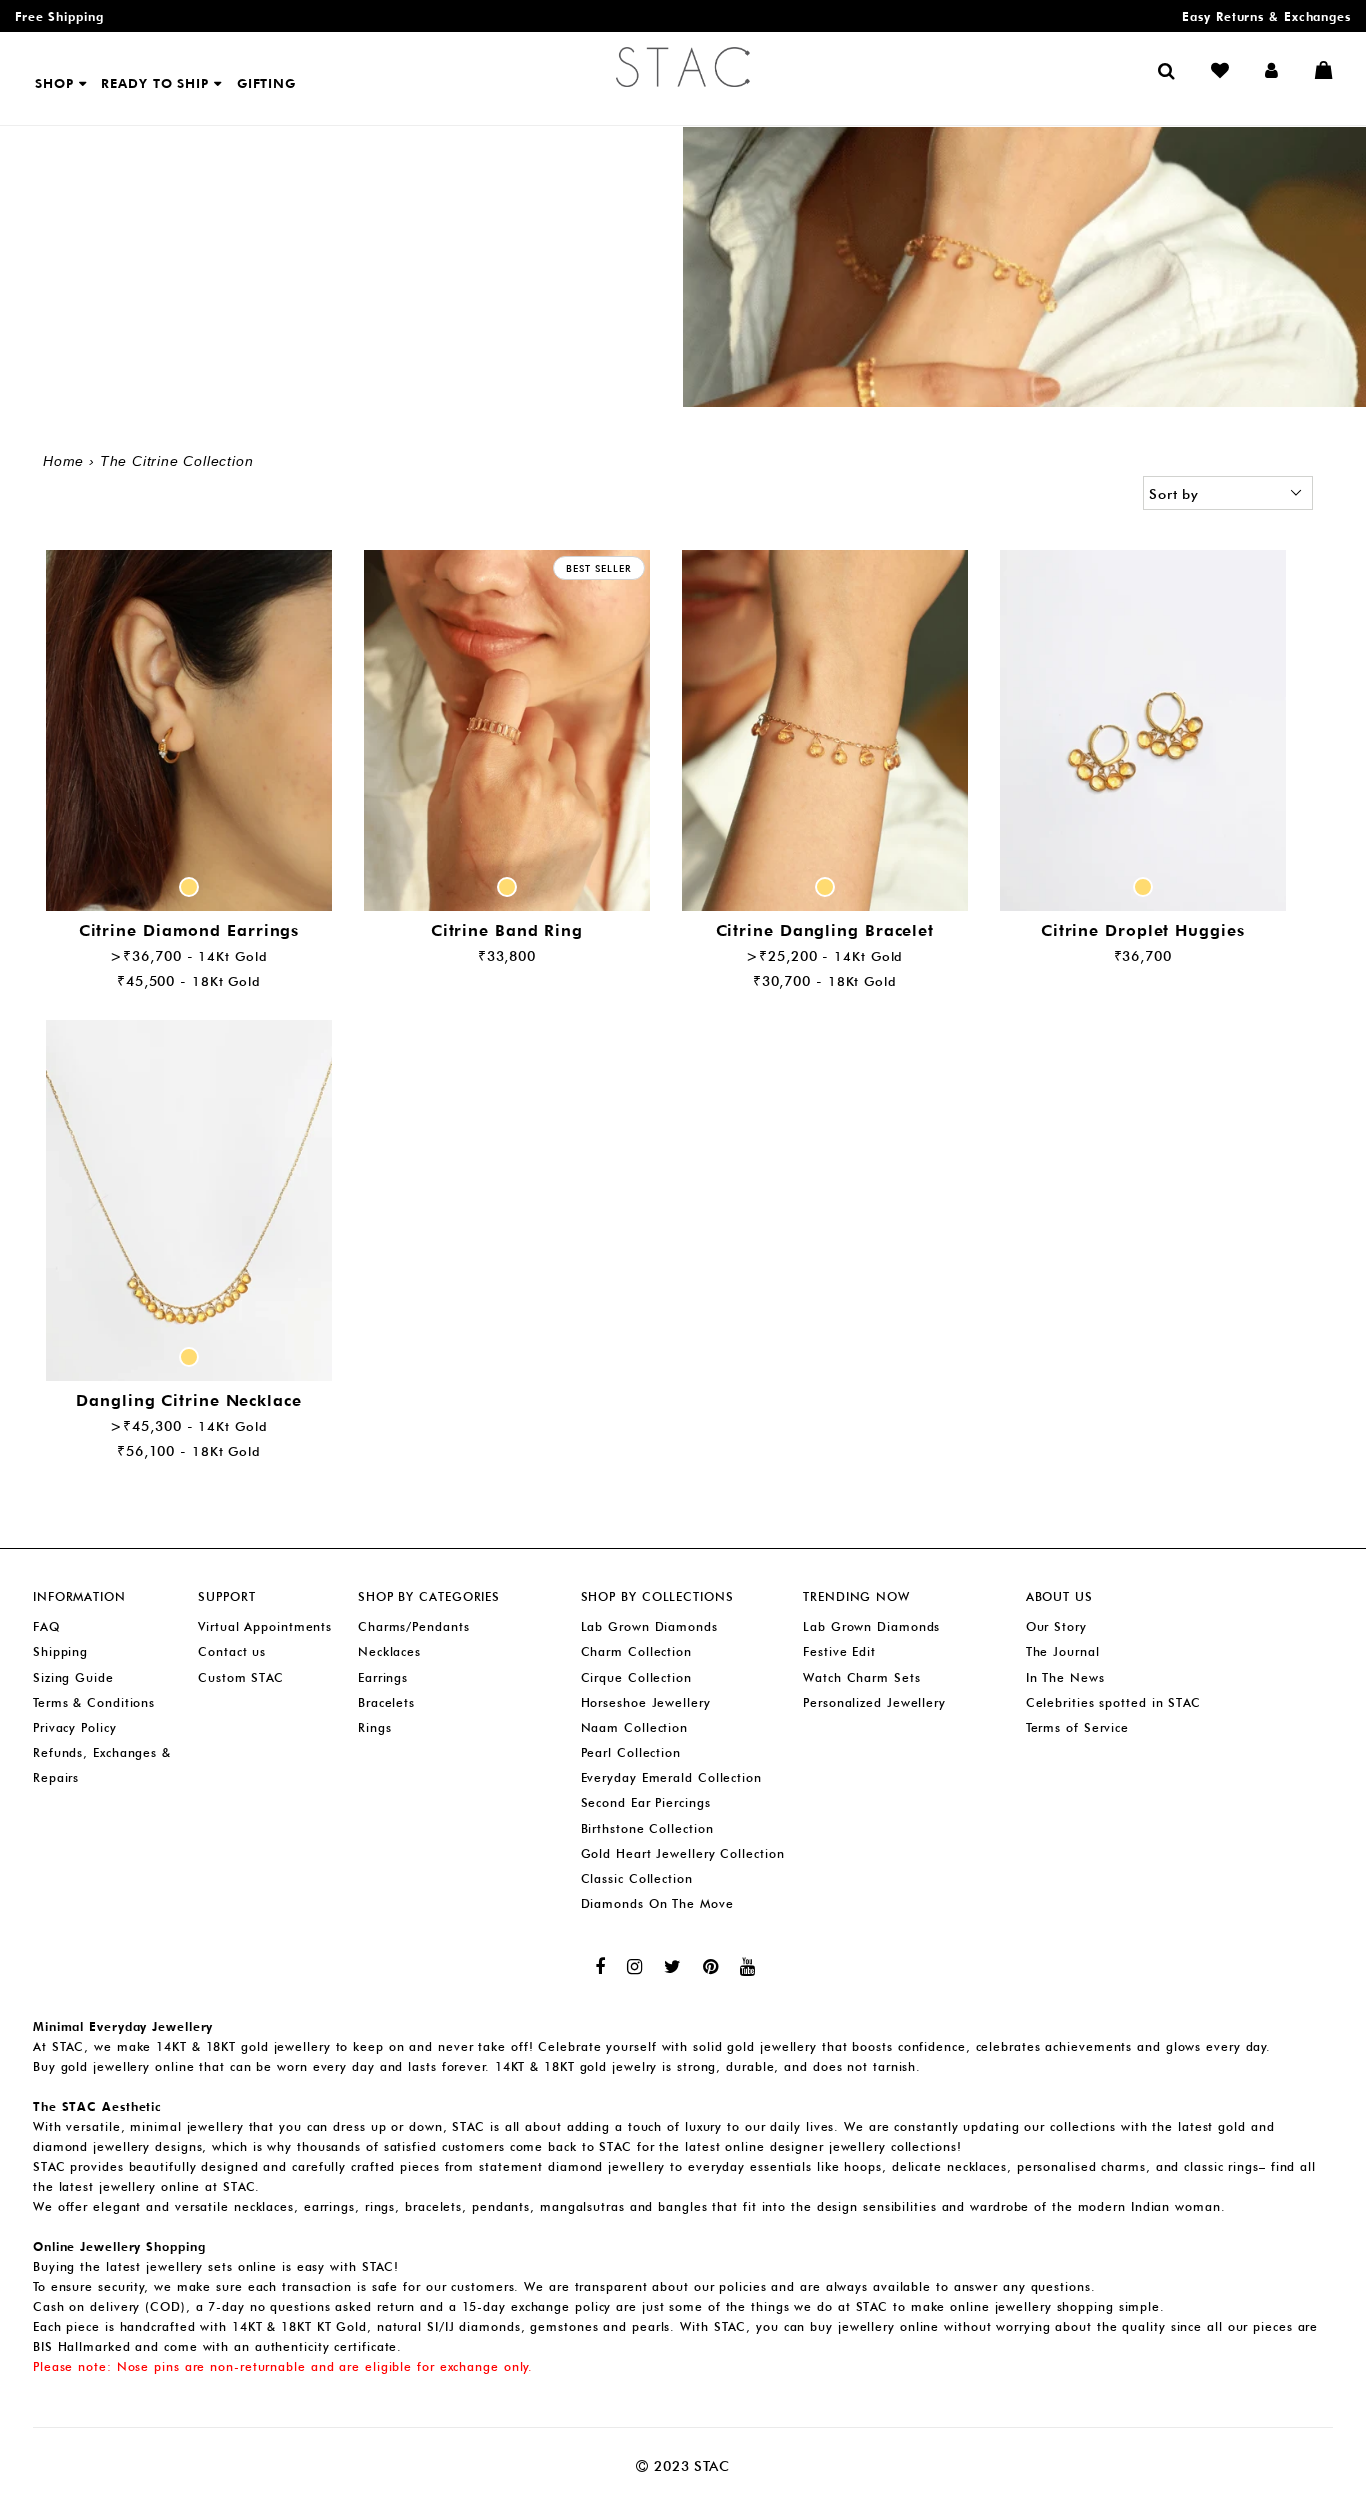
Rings (375, 1727)
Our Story (1056, 1626)
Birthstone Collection (647, 1828)
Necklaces (389, 1651)
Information (79, 1596)
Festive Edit (839, 1651)
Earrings (383, 1677)
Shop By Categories (429, 1596)
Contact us (232, 1651)
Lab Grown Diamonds (649, 1626)
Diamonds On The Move (657, 1903)
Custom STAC (241, 1677)
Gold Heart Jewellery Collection (683, 1853)
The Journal (1063, 1651)
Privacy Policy (75, 1727)
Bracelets (386, 1702)
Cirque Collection (636, 1677)
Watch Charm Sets (861, 1677)
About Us (1059, 1596)
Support (226, 1596)
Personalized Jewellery (874, 1702)
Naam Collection (635, 1727)
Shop (57, 83)
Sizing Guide (73, 1677)
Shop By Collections (657, 1596)
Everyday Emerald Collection (671, 1777)
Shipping (60, 1651)
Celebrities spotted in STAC (1113, 1702)
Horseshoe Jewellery (646, 1702)
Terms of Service (1077, 1727)
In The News (1065, 1677)
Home (63, 461)
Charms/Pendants (414, 1626)
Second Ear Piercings (646, 1802)
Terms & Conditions (94, 1702)
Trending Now (856, 1596)
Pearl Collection (631, 1752)
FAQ (46, 1626)
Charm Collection (636, 1651)
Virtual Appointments (265, 1626)
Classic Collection (637, 1878)
